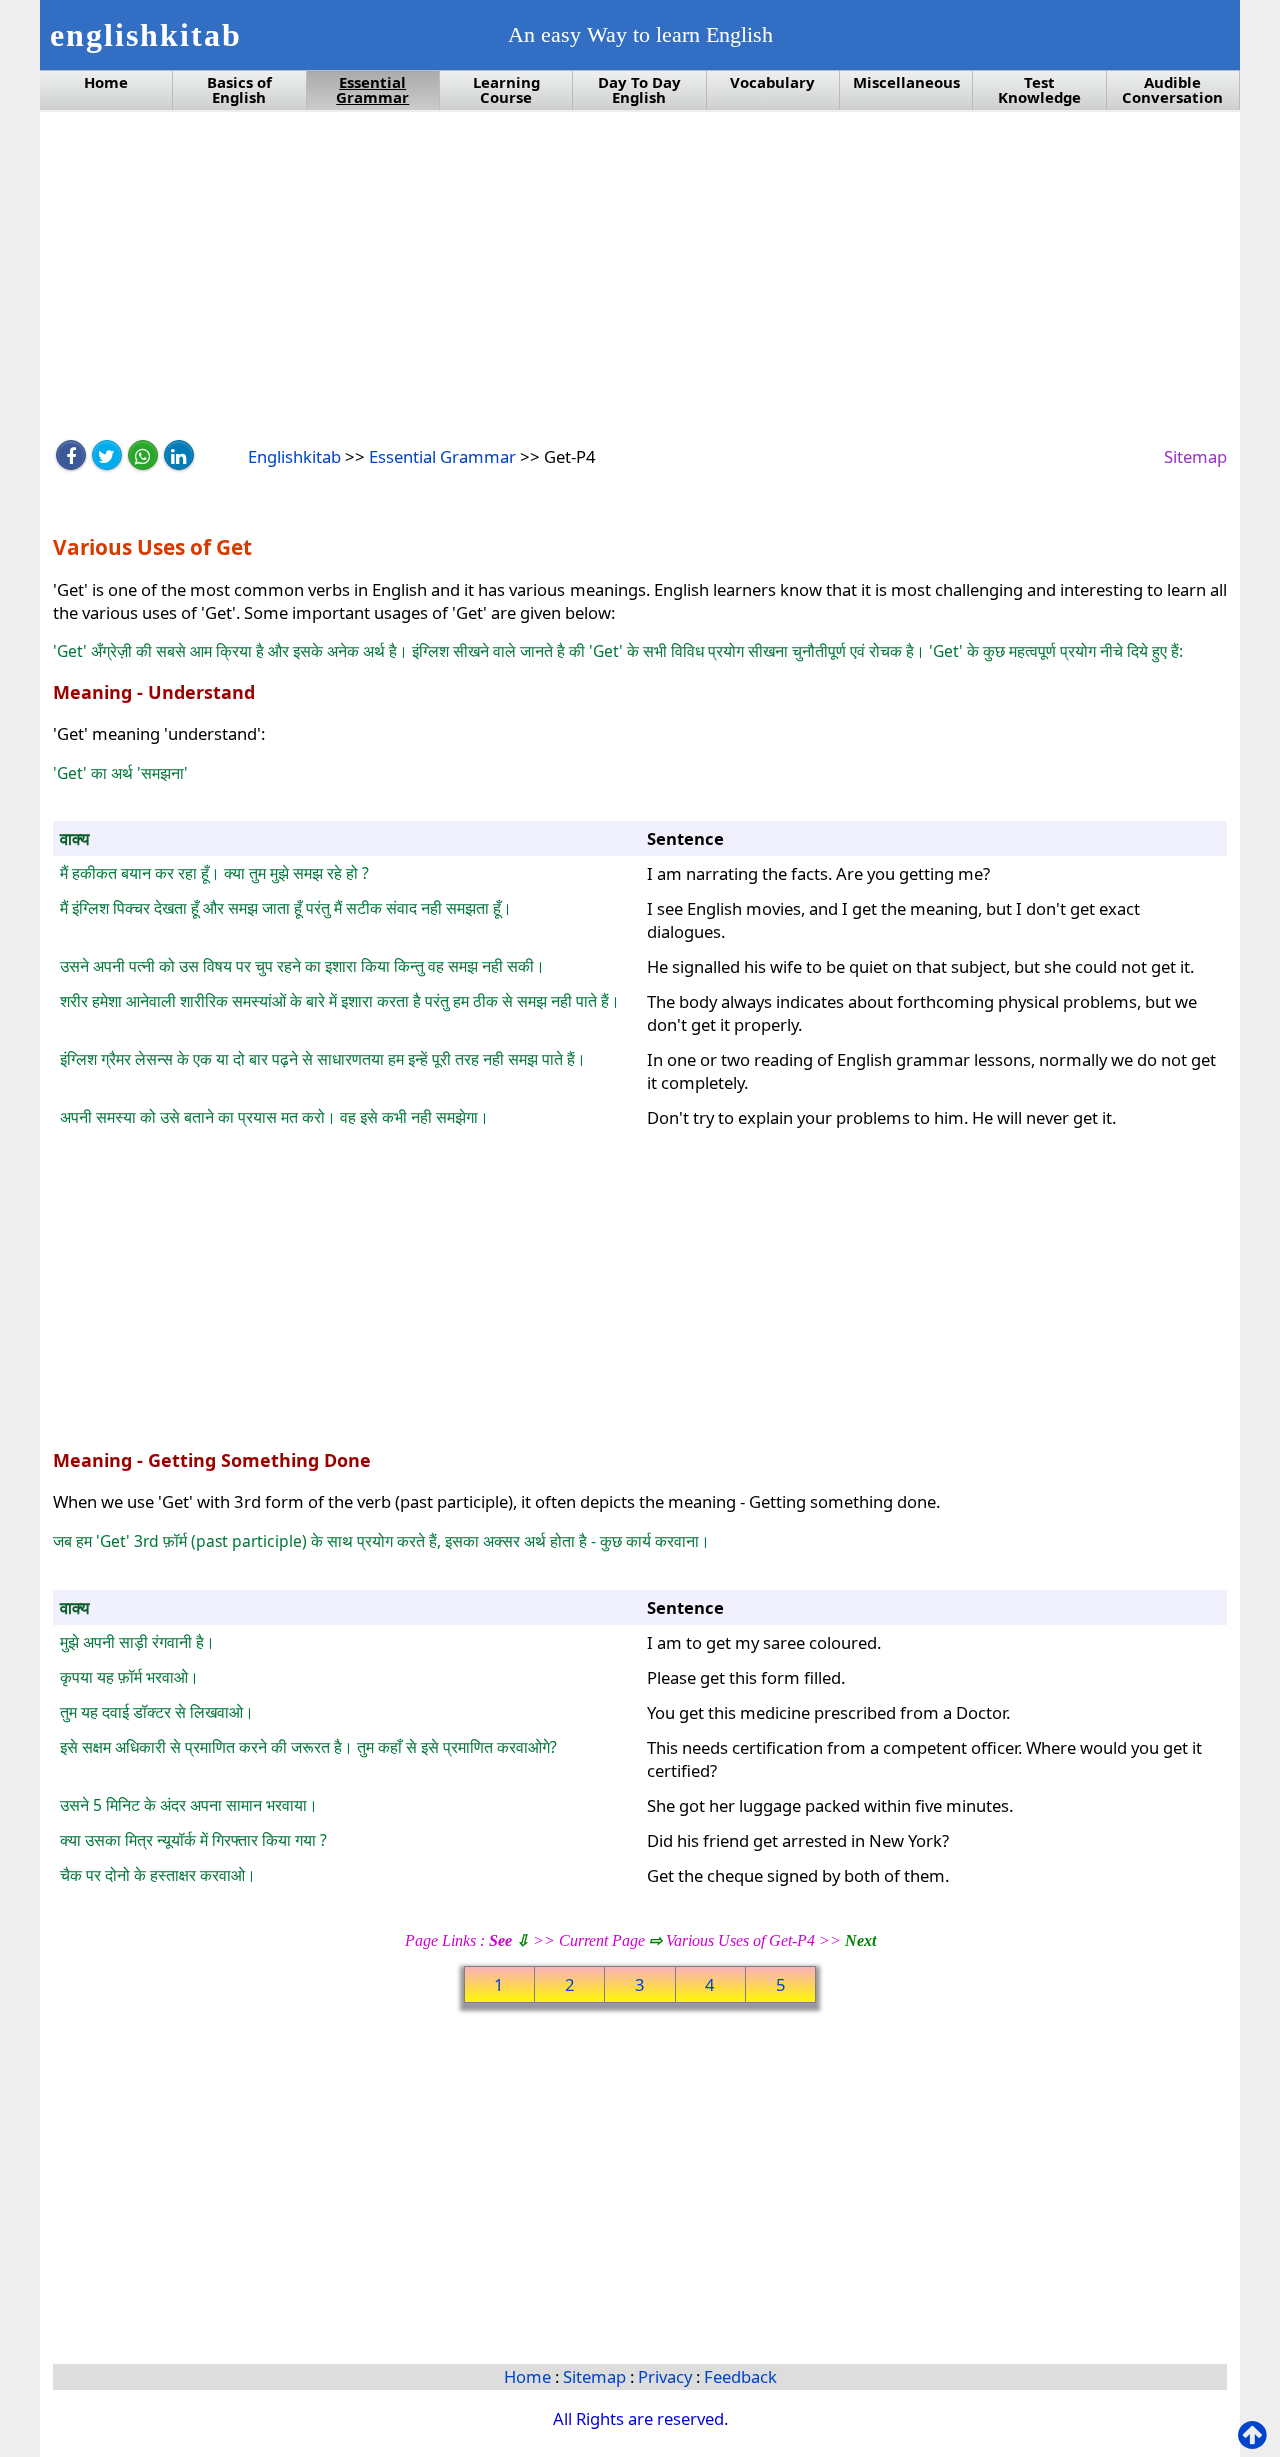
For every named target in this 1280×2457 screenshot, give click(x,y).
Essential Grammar (372, 90)
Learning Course (506, 90)
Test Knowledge (1039, 90)
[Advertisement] (640, 277)
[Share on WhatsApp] (143, 455)
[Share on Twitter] (107, 455)
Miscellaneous (906, 82)
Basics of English (239, 90)
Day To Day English (639, 90)
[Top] (1256, 2435)
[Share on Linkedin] (179, 455)
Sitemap (1195, 456)
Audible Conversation (1172, 90)
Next (860, 1940)
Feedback (740, 2376)
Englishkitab (294, 456)
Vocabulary (772, 82)
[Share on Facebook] (71, 455)
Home (106, 82)
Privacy (667, 2376)
